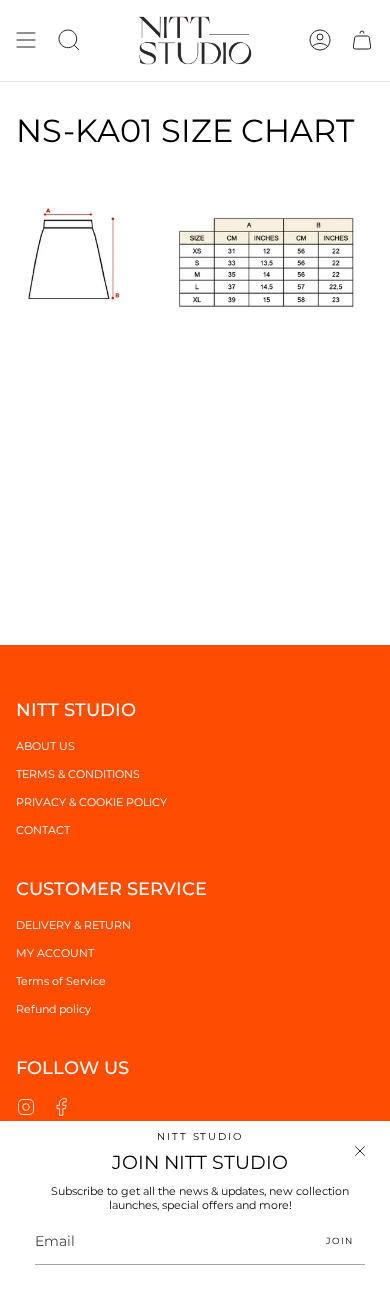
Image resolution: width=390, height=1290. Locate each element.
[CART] (362, 40)
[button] (69, 40)
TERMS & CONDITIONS (78, 774)
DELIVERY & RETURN (73, 925)
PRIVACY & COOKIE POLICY (91, 802)
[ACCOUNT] (320, 40)
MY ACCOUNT (55, 953)
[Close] (360, 1151)
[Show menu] (26, 40)
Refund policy (53, 1009)
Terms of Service (61, 981)
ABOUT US (45, 746)
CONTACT (43, 830)
